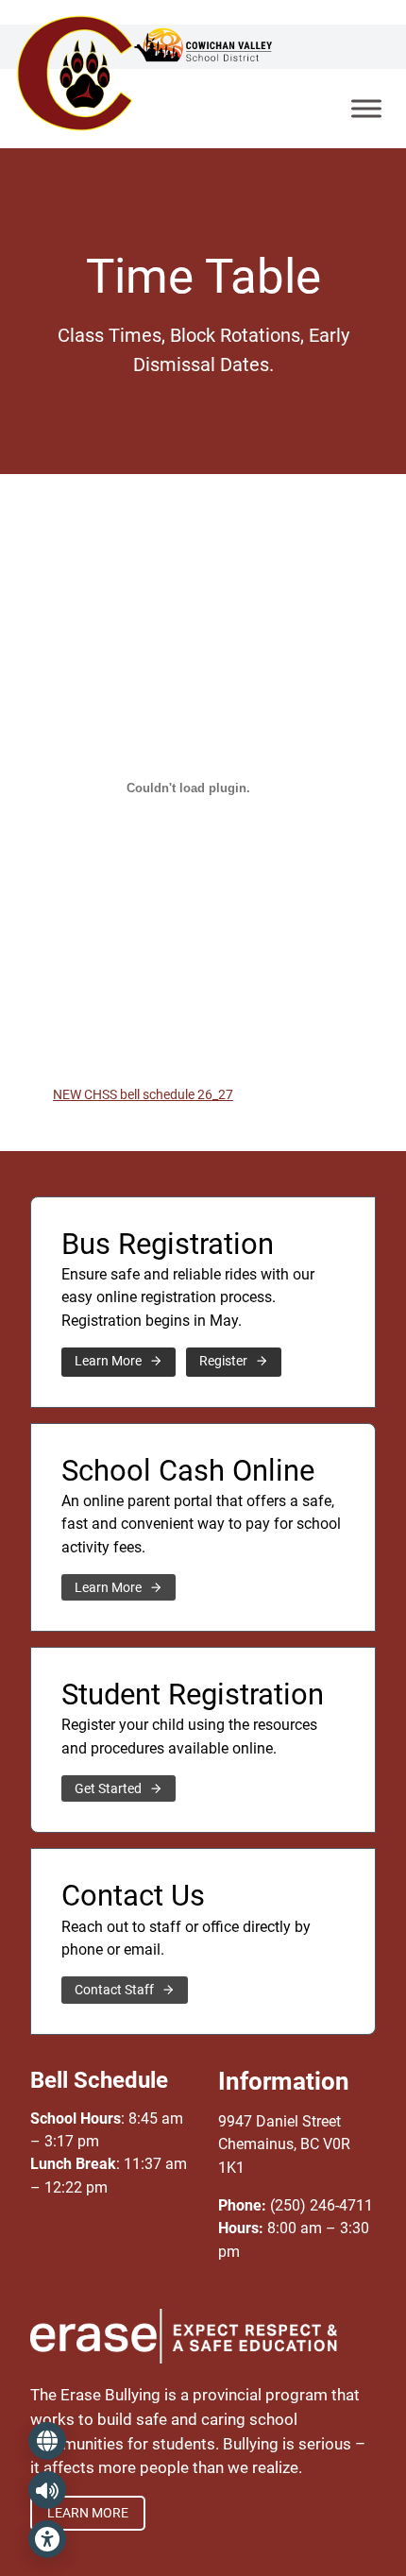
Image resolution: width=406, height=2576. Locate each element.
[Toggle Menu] (366, 108)
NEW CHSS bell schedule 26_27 (143, 1094)
